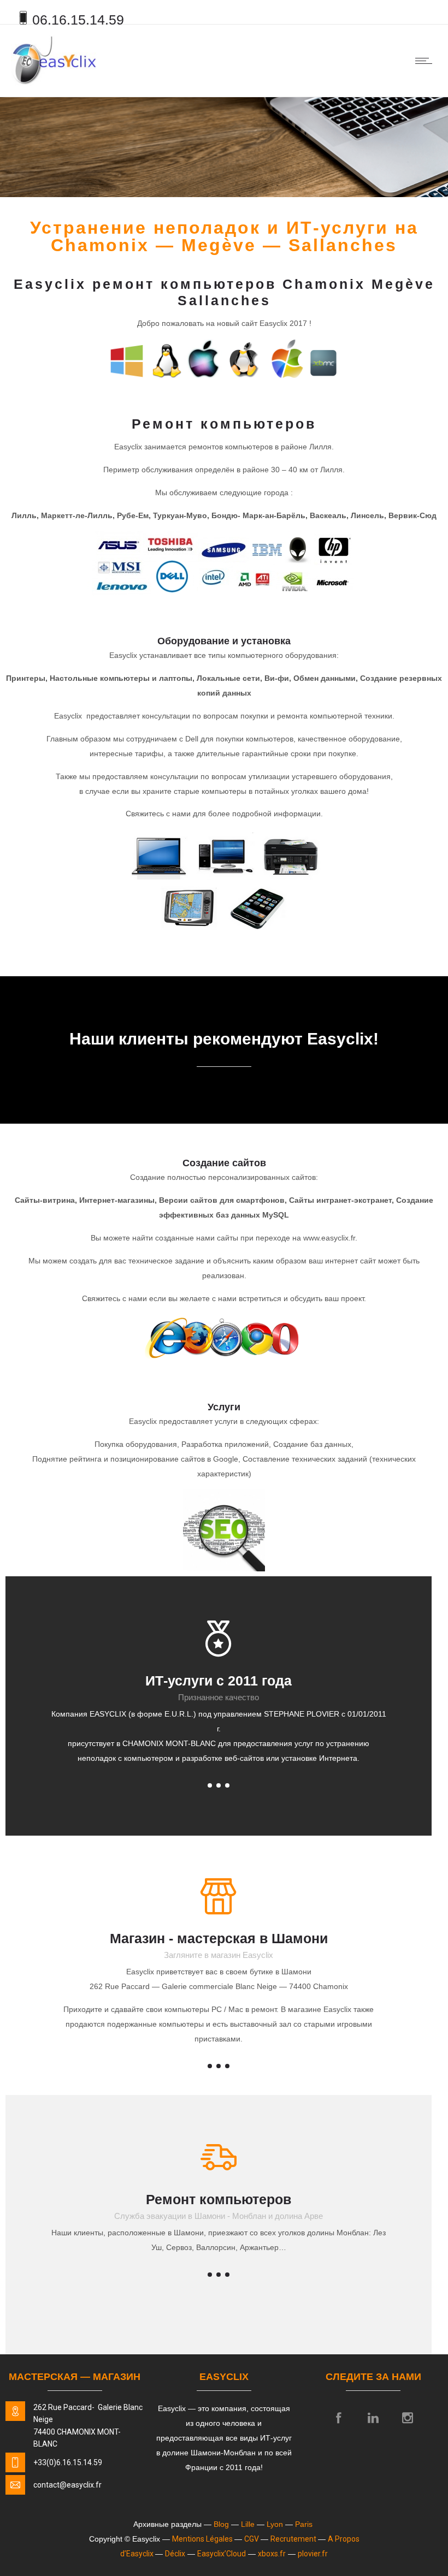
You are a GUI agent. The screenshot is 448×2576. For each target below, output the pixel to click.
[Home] (54, 83)
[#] (219, 1785)
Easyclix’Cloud (222, 2554)
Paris (305, 2524)
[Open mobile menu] (426, 61)
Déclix (175, 2554)
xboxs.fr (272, 2554)
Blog (222, 2524)
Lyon (276, 2524)
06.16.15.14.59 (78, 20)
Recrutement (294, 2539)
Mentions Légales (203, 2539)
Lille (249, 2524)
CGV (252, 2539)
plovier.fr (313, 2554)
